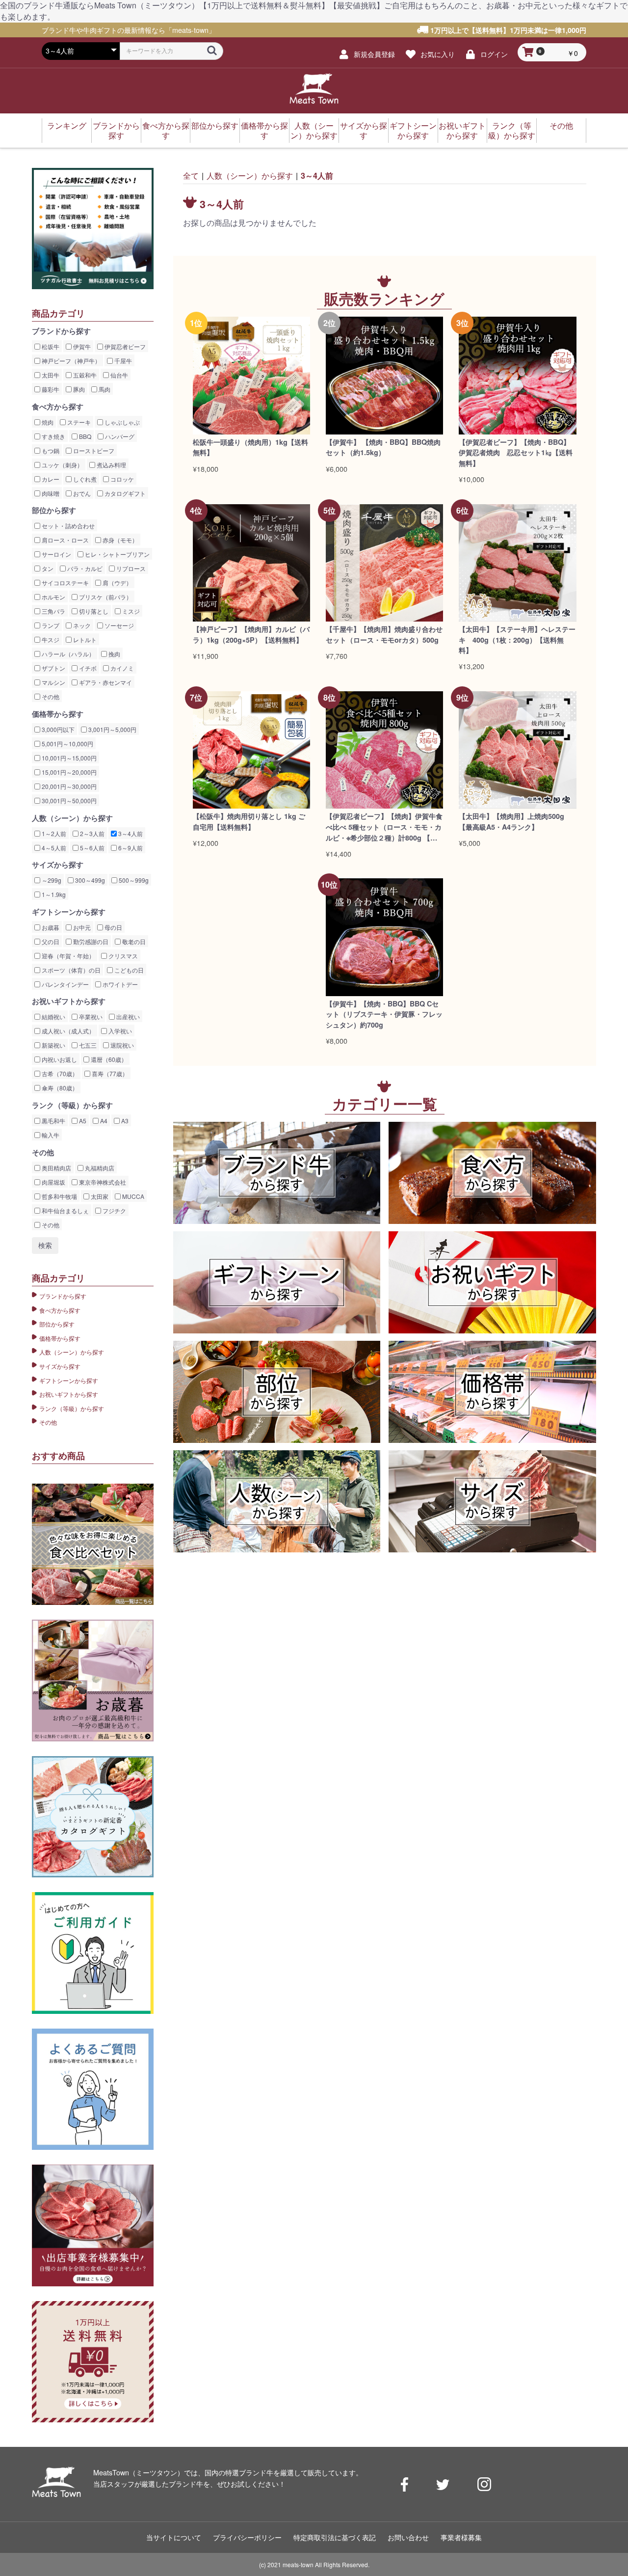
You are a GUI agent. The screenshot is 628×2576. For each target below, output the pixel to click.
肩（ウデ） (117, 583)
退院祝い (121, 1045)
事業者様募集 (461, 2537)
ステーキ (78, 422)
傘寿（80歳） (59, 1088)
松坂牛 (50, 346)
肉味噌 (50, 493)
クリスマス (122, 956)
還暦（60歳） (108, 1059)
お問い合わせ (408, 2537)
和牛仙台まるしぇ (65, 1210)
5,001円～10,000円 (67, 744)
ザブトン (53, 668)
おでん (81, 493)
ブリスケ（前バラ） (105, 597)
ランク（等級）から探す (512, 130)
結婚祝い (53, 1017)
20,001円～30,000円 (68, 786)
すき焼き (53, 436)
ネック (81, 625)
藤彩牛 (50, 389)
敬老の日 (133, 941)
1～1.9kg (53, 894)
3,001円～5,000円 (112, 729)
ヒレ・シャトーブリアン (117, 554)
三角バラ (53, 611)
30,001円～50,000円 (68, 800)
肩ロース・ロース (65, 540)
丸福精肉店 (99, 1168)
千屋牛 (122, 361)
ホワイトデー (119, 984)
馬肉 (104, 389)
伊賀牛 (81, 346)
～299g (51, 880)
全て (191, 176)
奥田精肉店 (56, 1168)
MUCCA (132, 1196)
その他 (561, 125)
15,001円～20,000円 (68, 772)
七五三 (87, 1045)
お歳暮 (50, 927)
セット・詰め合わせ (67, 526)
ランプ (50, 625)
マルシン (53, 682)
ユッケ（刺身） (62, 465)
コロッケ (121, 479)
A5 (82, 1121)
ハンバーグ (119, 436)
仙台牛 (118, 375)
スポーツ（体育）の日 (70, 970)
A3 (124, 1121)
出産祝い (127, 1017)
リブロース (130, 568)
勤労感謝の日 (90, 941)
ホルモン (53, 597)
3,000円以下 (57, 729)
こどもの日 (128, 970)
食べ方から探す (166, 130)
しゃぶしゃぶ (121, 422)
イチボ (87, 668)
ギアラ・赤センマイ (105, 682)
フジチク (114, 1210)
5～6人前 (92, 848)
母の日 (113, 927)
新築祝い (53, 1045)
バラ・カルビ (84, 568)
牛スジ (50, 639)
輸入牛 (50, 1135)
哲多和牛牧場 (59, 1196)
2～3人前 (92, 833)
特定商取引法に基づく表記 (335, 2537)
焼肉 (47, 422)
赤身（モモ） (119, 540)
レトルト (84, 639)
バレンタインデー (65, 984)
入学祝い (119, 1031)
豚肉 (78, 389)
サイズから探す (364, 130)
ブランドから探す (116, 130)
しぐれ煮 (84, 479)
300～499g (89, 880)
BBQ (84, 436)
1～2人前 (53, 833)
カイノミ (121, 668)
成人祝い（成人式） (67, 1031)
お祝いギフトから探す (462, 130)
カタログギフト (124, 493)
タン (47, 568)
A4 (103, 1121)
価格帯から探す (264, 130)
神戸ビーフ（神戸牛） (70, 361)
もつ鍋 (50, 450)
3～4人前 (130, 833)
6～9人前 (130, 848)
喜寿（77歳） (109, 1073)
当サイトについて (174, 2537)
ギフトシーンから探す (413, 130)
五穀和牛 (84, 375)
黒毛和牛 (53, 1121)
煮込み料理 (111, 465)
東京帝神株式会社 (102, 1182)
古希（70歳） (59, 1073)
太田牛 (50, 375)
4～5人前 (53, 848)
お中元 (81, 927)
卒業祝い (90, 1017)
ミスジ (130, 611)
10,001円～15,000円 (68, 758)
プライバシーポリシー (247, 2537)
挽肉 (114, 654)
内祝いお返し (59, 1059)
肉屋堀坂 (53, 1182)
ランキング (67, 125)
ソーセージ (118, 625)
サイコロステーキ (65, 583)
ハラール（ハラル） (67, 654)
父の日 (50, 941)
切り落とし (93, 611)
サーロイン (56, 554)
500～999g (133, 880)
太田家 (99, 1196)
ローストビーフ (93, 450)
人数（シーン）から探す (314, 130)
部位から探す (215, 125)
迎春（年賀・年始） (67, 956)
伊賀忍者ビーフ (124, 346)
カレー (50, 479)
